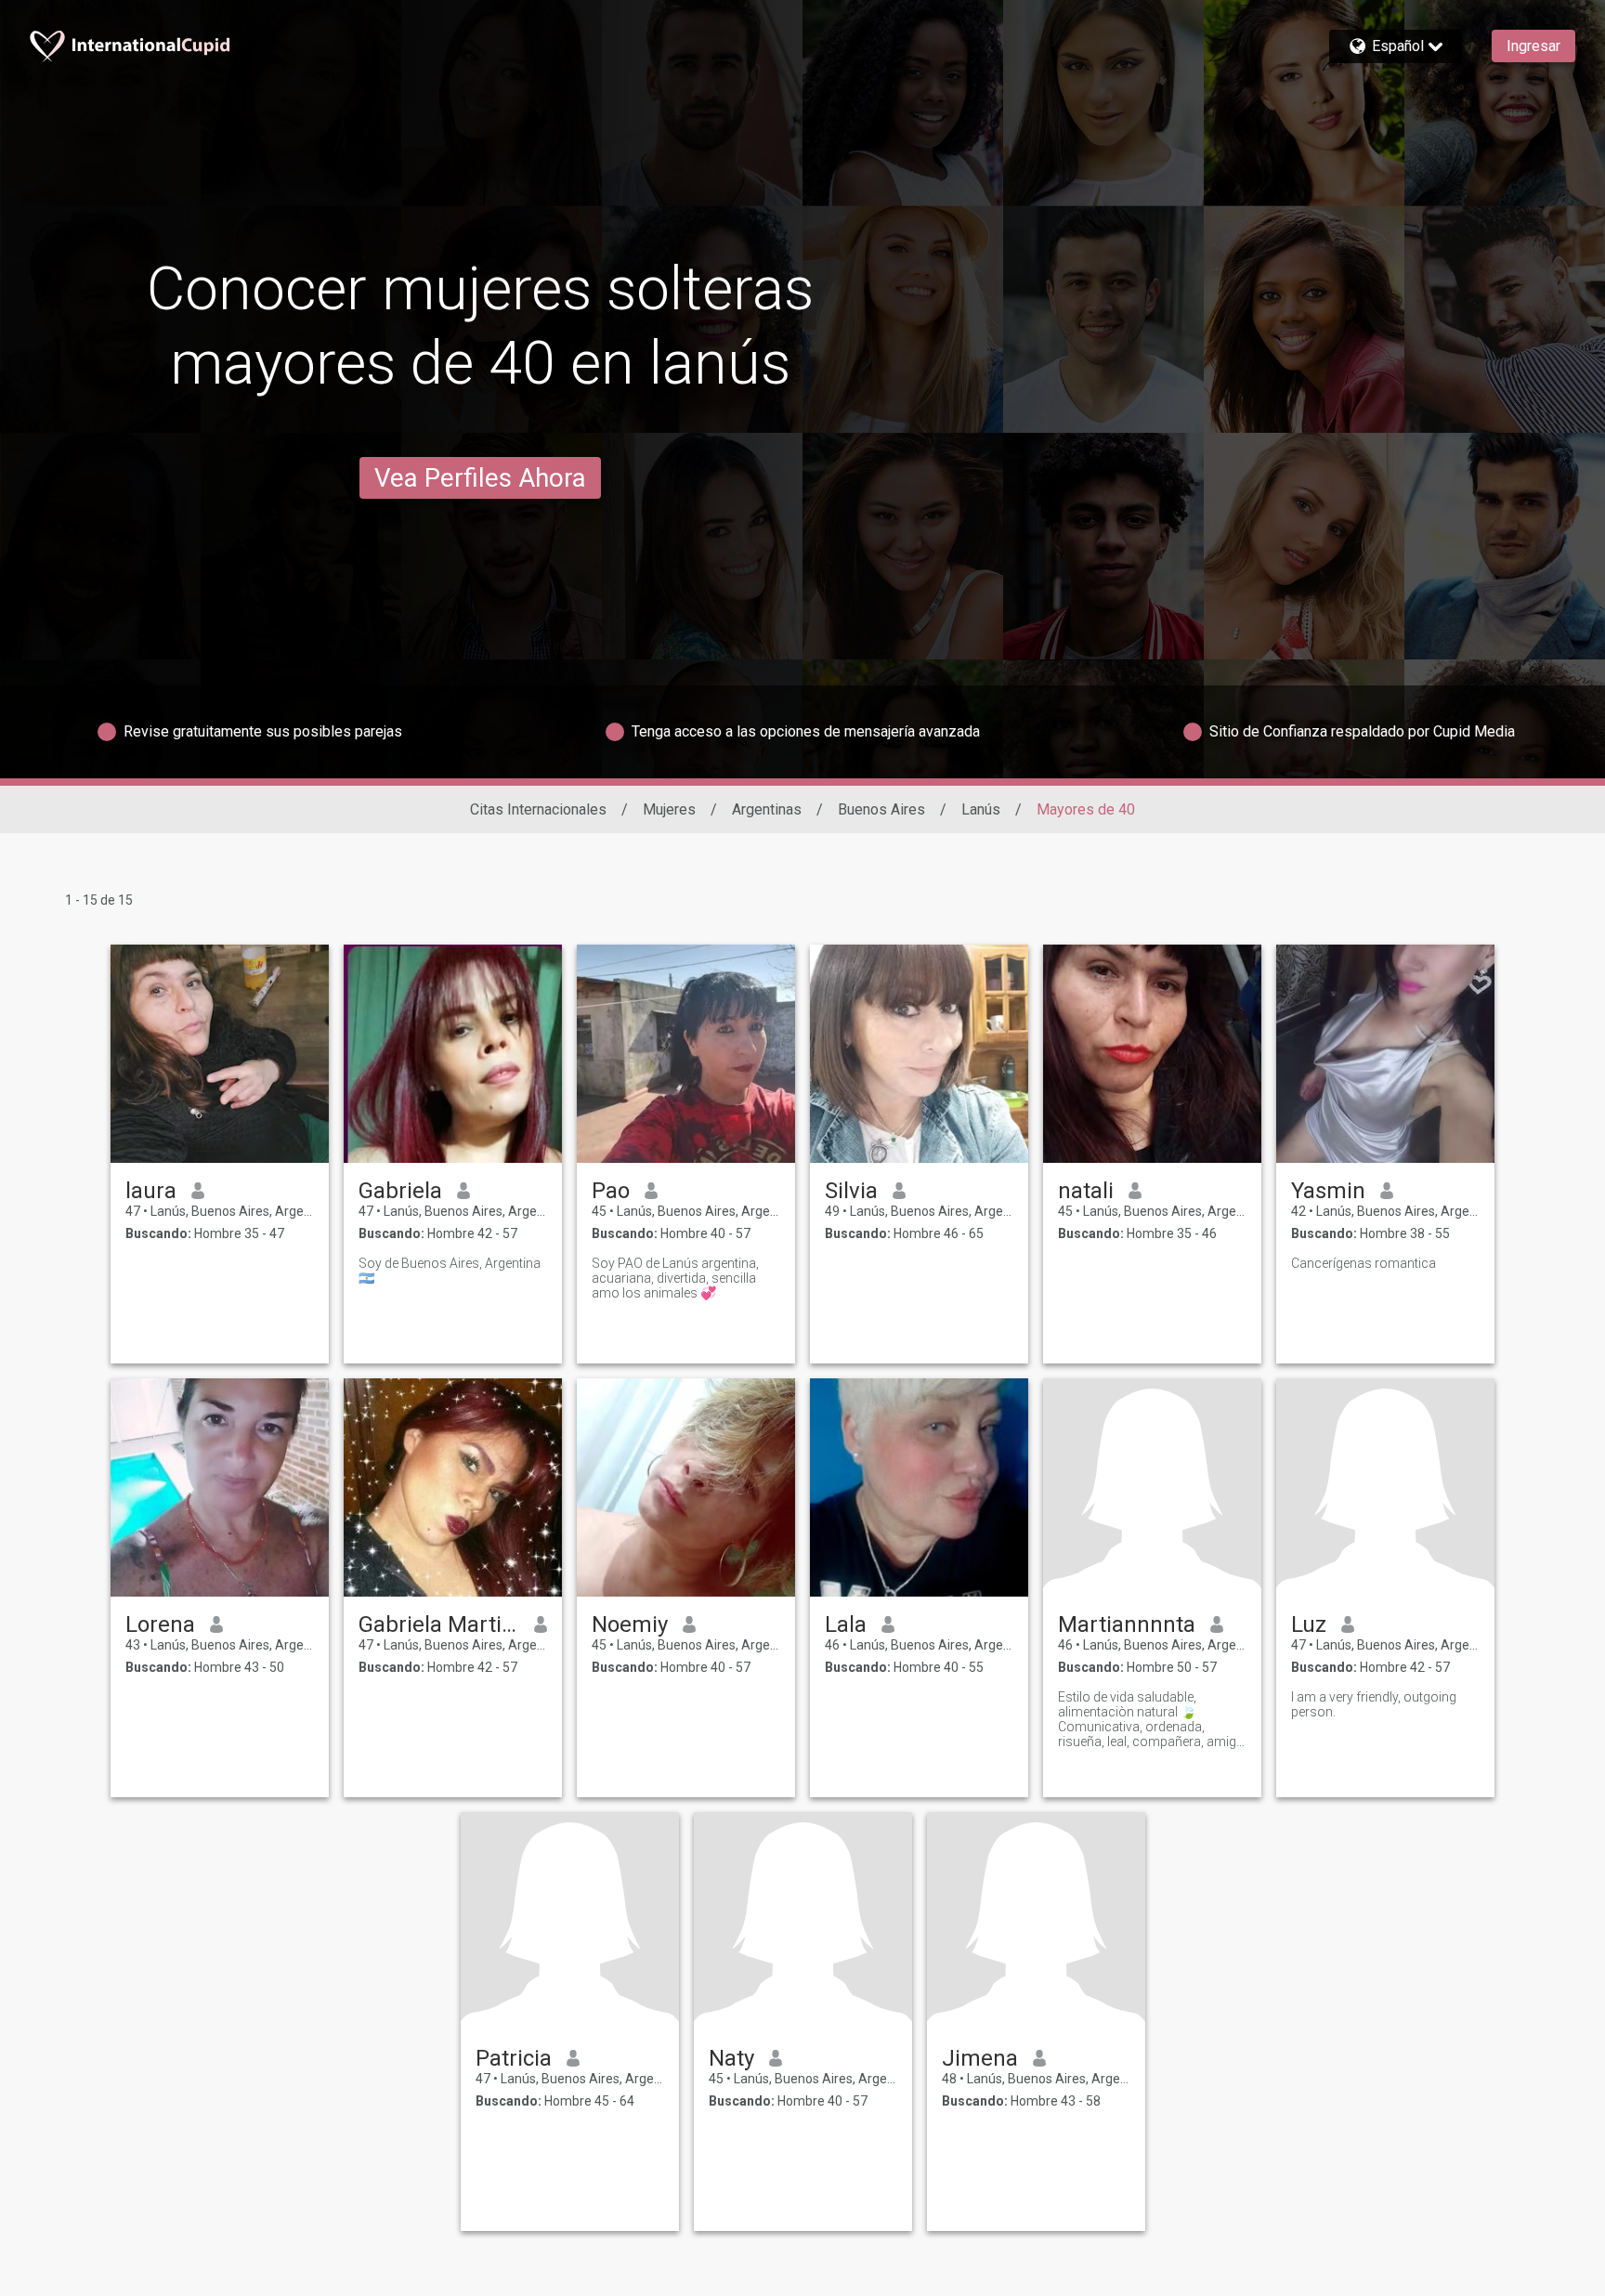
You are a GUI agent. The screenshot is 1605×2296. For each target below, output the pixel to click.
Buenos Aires (881, 809)
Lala (846, 1624)
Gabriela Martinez (439, 1624)
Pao (611, 1191)
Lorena (160, 1624)
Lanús (981, 809)
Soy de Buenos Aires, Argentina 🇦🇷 (450, 1271)
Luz (1309, 1624)
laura (151, 1191)
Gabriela (400, 1191)
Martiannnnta (1127, 1624)
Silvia (851, 1191)
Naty (731, 2058)
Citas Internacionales (538, 809)
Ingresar (1533, 46)
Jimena (980, 2058)
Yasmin (1328, 1191)
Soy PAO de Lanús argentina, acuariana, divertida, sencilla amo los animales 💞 (675, 1278)
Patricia (514, 2058)
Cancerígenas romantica (1364, 1263)
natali (1086, 1191)
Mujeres (669, 809)
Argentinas (767, 809)
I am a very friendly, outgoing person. (1374, 1704)
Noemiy (630, 1624)
